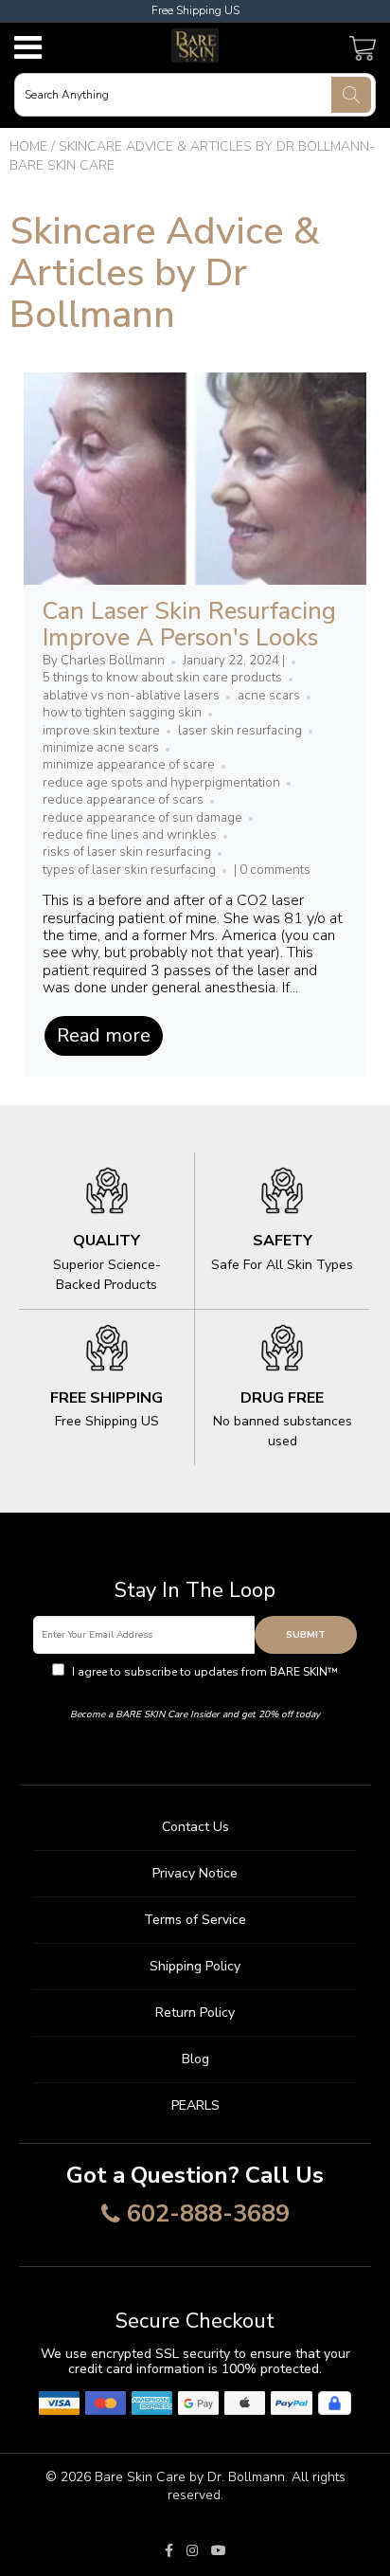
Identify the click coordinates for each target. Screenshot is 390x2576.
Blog (195, 2059)
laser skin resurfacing (240, 731)
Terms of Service (195, 1920)
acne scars (269, 696)
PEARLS (195, 2105)
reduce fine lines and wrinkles (130, 835)
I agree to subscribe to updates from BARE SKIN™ (204, 1680)
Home (28, 146)
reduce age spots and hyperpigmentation (161, 783)
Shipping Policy (195, 1966)
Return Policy (195, 2013)
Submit (306, 1635)
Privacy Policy (195, 1689)
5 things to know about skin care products (162, 678)
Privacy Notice (195, 1873)
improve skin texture (101, 731)
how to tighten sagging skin (122, 713)
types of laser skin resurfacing (129, 870)
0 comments (275, 870)
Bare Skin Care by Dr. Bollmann (190, 2477)
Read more (104, 1035)
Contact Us (195, 1827)
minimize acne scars (101, 748)
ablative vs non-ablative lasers (131, 696)
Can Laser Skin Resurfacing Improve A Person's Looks (189, 625)
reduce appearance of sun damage (142, 818)
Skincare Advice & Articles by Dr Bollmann (165, 273)
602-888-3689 (208, 2215)
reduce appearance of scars (123, 800)
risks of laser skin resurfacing (127, 852)
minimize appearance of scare (129, 765)
